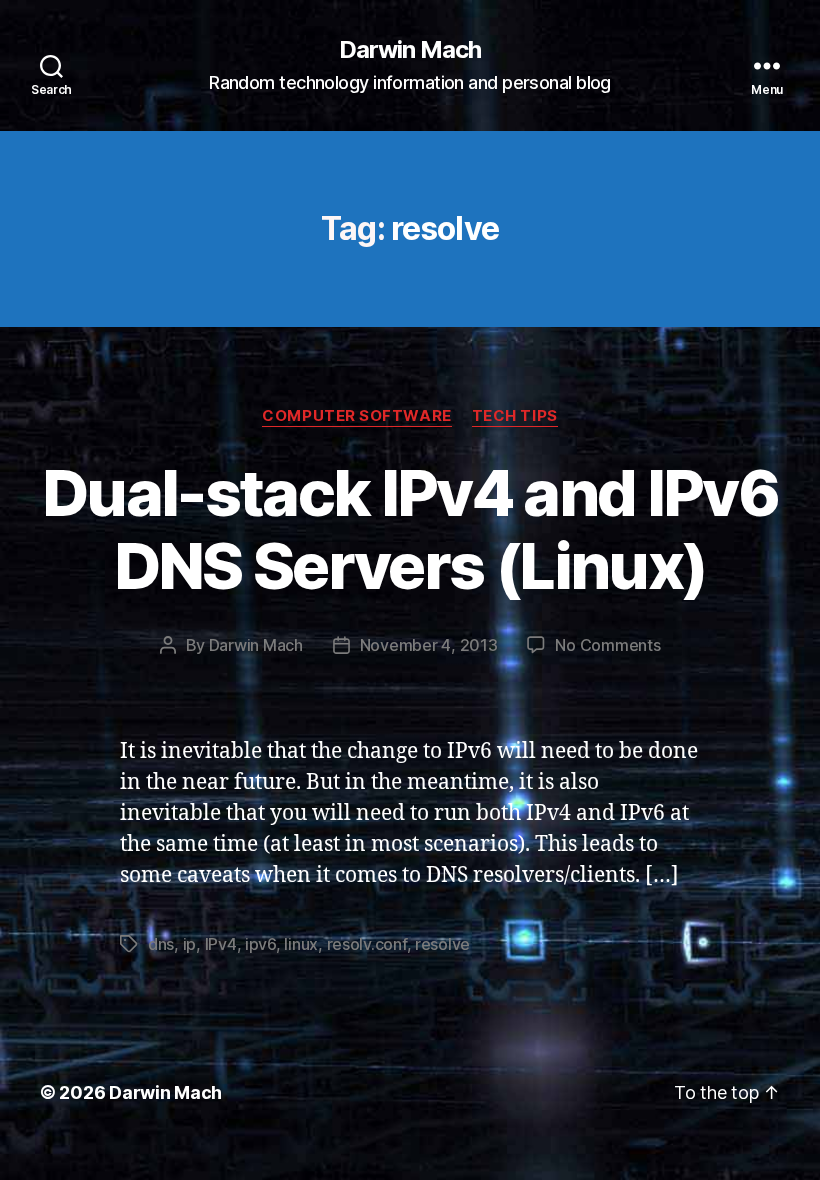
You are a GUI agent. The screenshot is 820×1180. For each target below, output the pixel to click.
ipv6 (260, 944)
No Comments (607, 645)
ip (189, 944)
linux (301, 944)
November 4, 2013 (429, 645)
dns (161, 944)
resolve (442, 944)
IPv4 (221, 944)
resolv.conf (367, 944)
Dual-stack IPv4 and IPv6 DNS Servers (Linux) (410, 529)
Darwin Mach (410, 50)
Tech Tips (515, 416)
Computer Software (356, 416)
